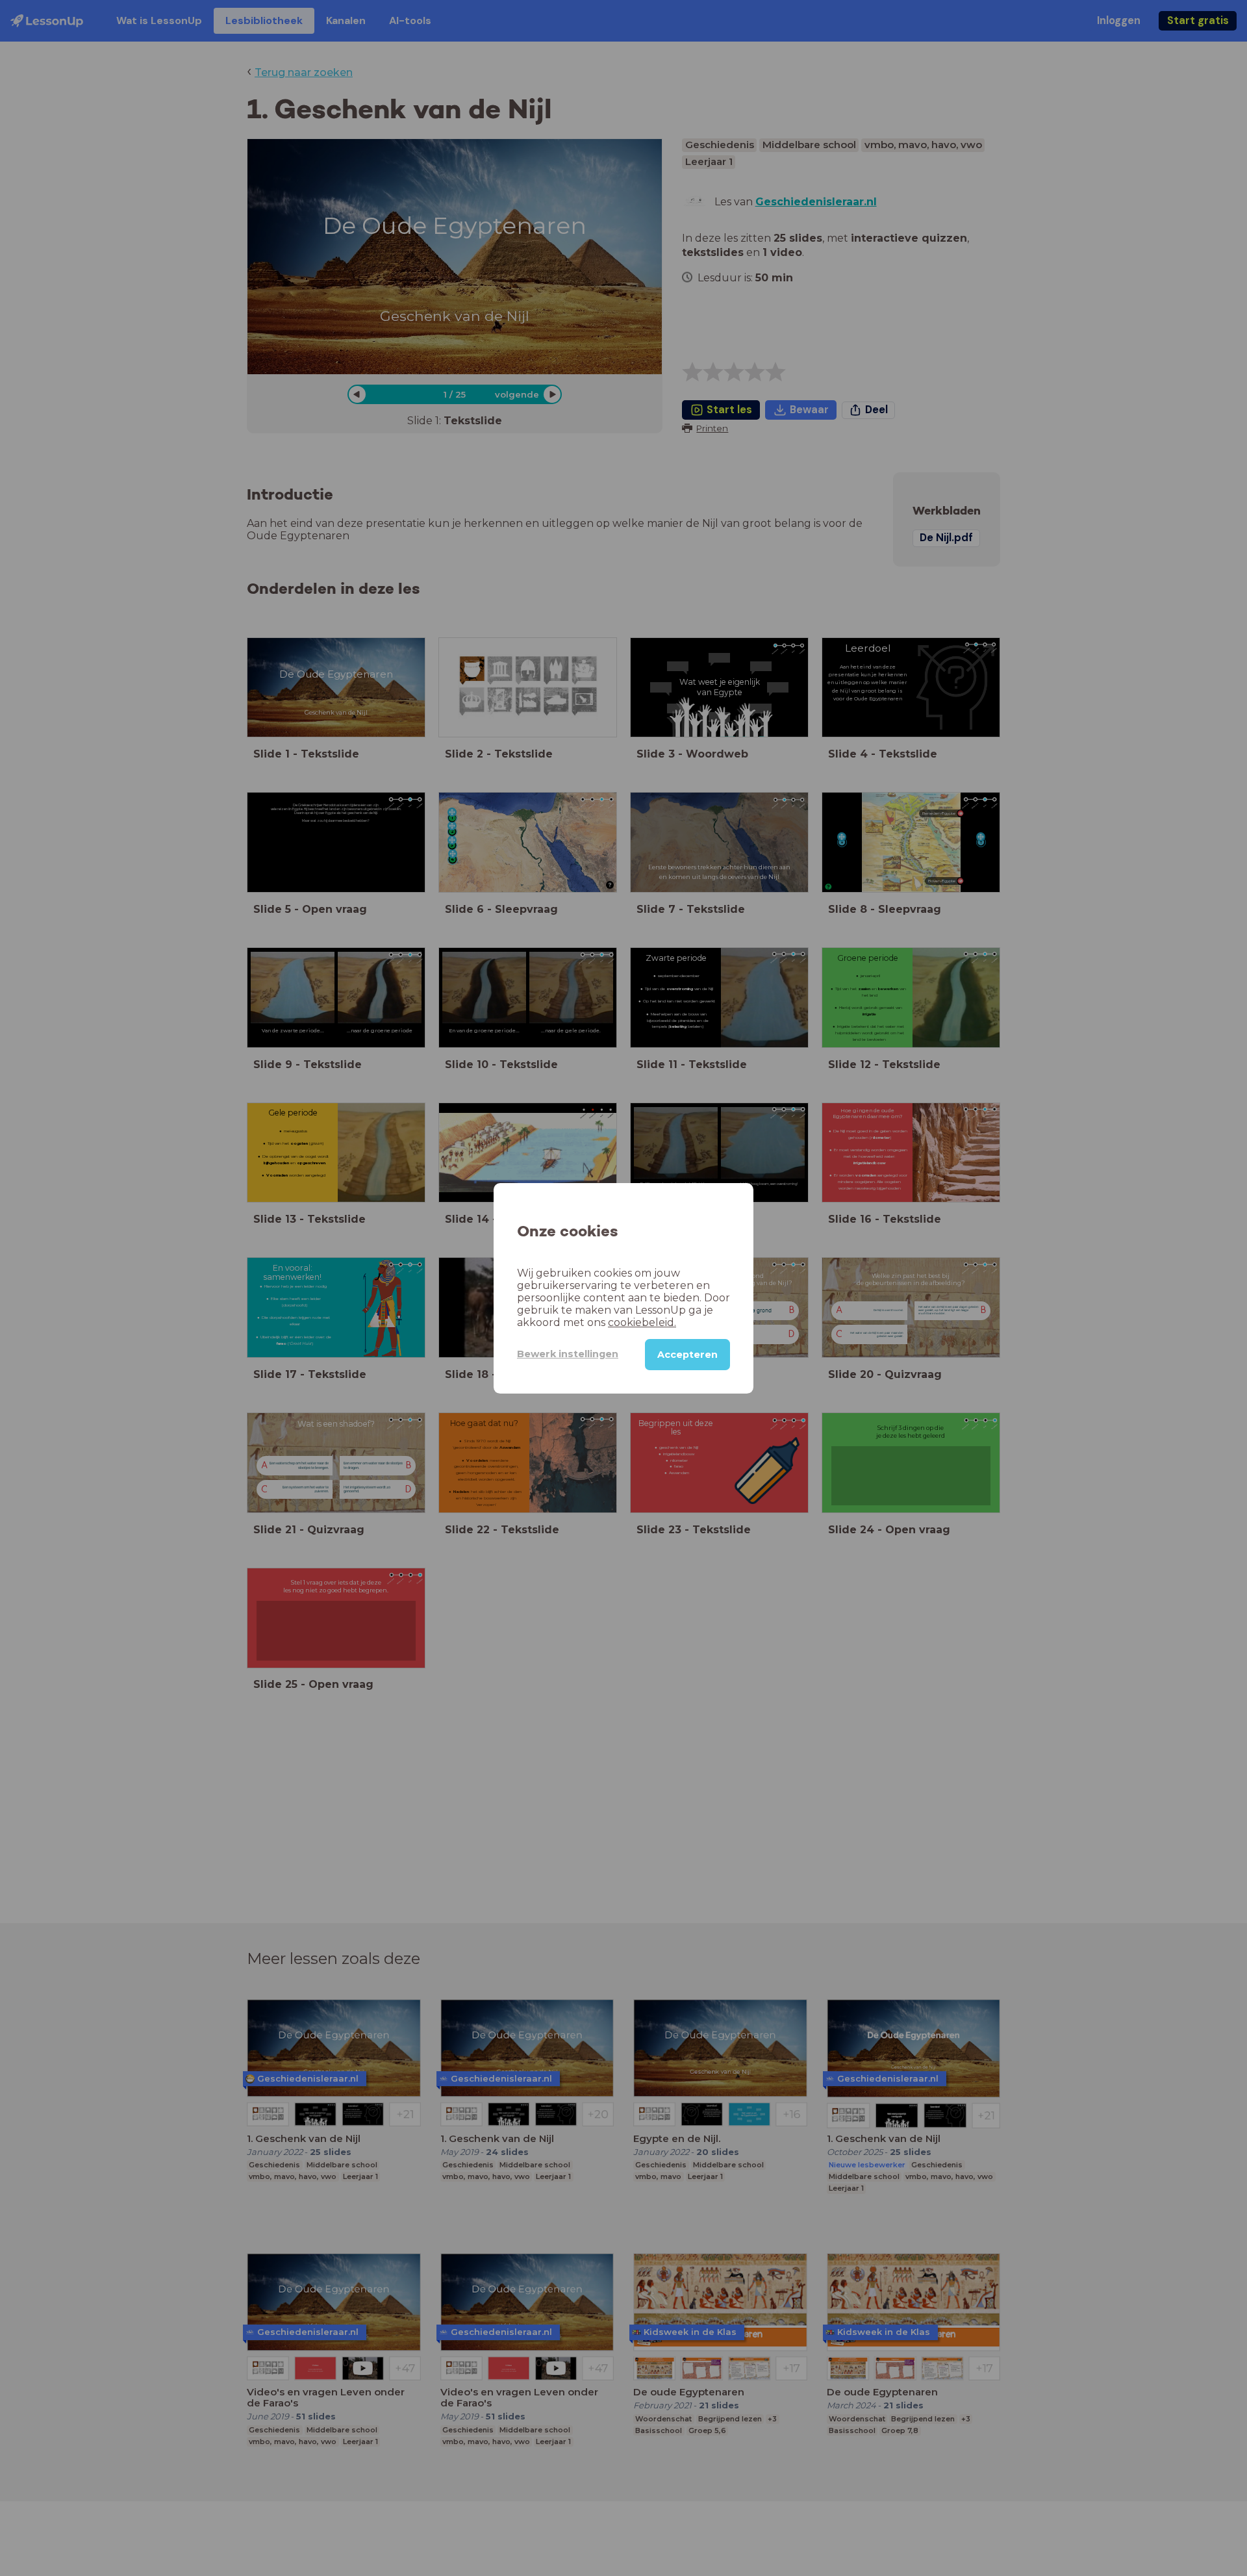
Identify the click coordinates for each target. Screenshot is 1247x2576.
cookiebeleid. (642, 1322)
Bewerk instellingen (568, 1354)
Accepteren (687, 1354)
